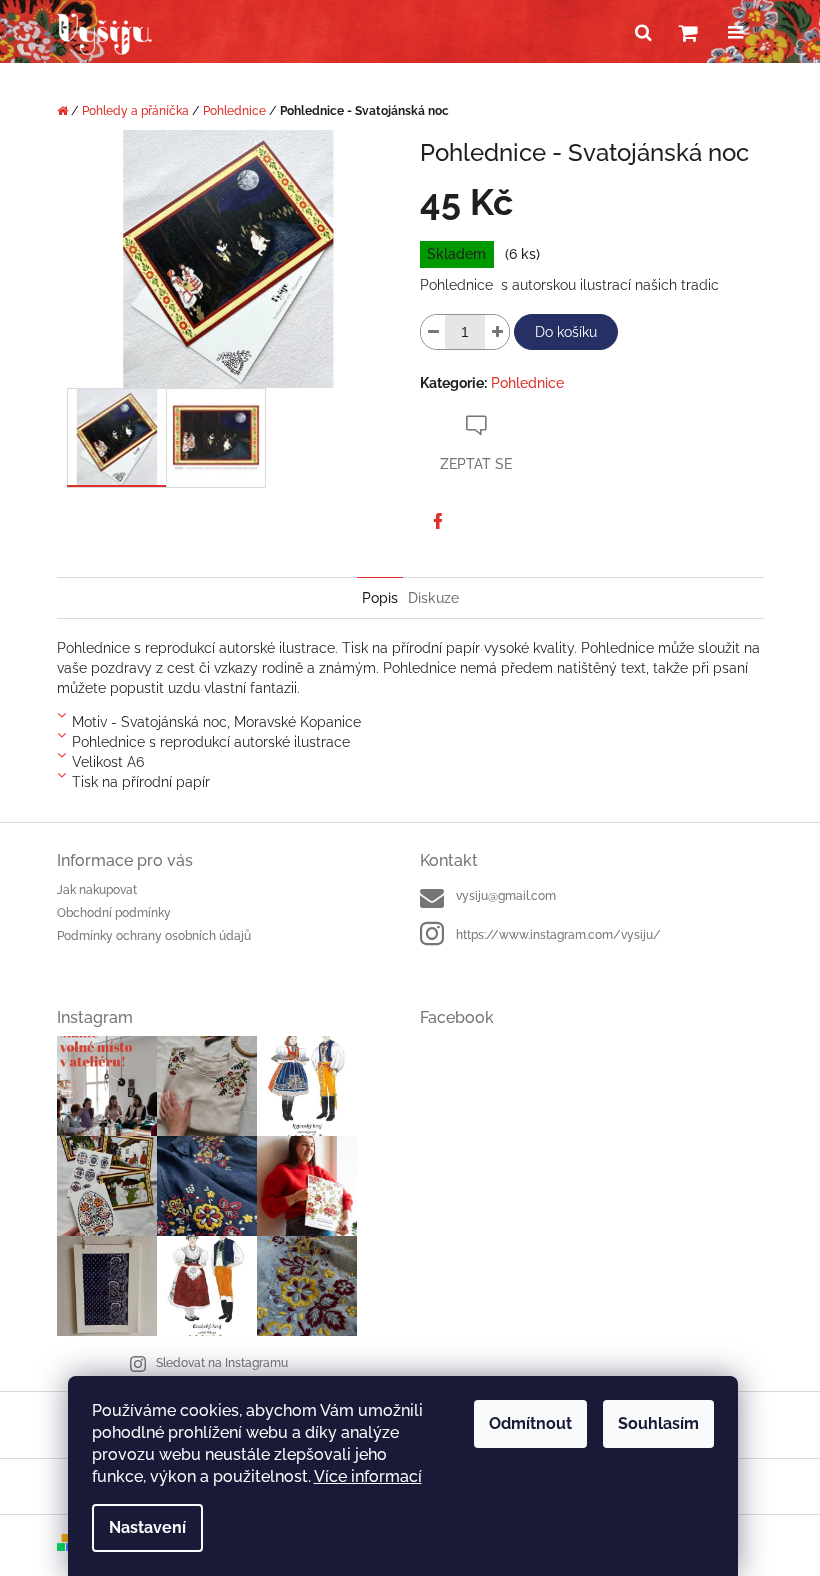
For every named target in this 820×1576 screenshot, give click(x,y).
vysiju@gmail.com (506, 896)
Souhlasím (658, 1423)
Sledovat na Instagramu (222, 1363)
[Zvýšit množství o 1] (497, 332)
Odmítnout (530, 1423)
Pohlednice (527, 383)
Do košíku (566, 332)
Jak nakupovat (97, 890)
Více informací (368, 1476)
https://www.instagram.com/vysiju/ (558, 935)
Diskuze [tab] (433, 598)
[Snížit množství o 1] (433, 332)
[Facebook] (438, 521)
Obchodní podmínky (114, 913)
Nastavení (147, 1527)
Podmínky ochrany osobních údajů (154, 936)
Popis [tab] (380, 598)
